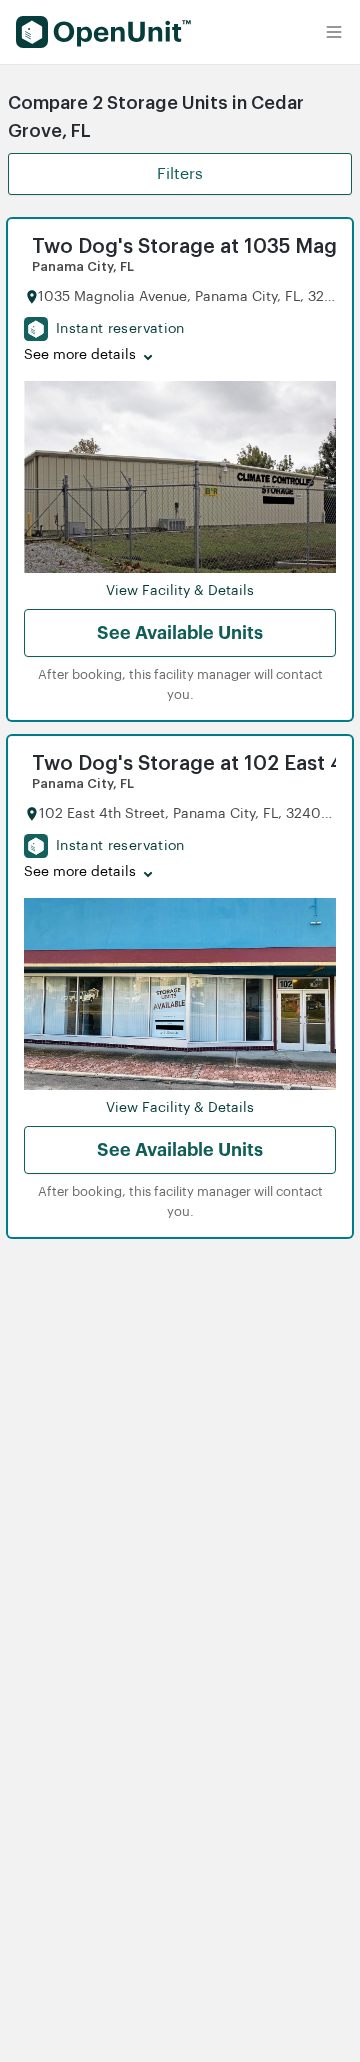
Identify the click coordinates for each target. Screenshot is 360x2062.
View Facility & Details (180, 591)
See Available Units (180, 633)
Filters (180, 174)
